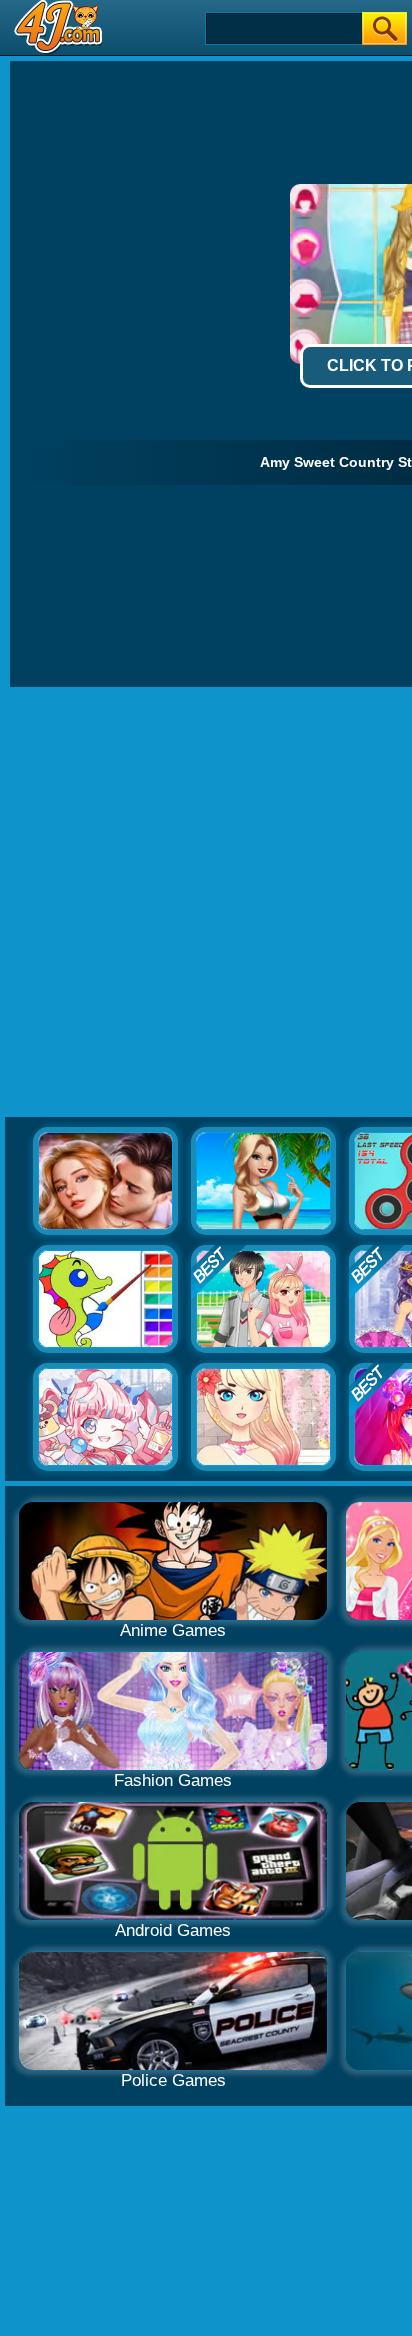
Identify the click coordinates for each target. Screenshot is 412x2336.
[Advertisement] (206, 903)
